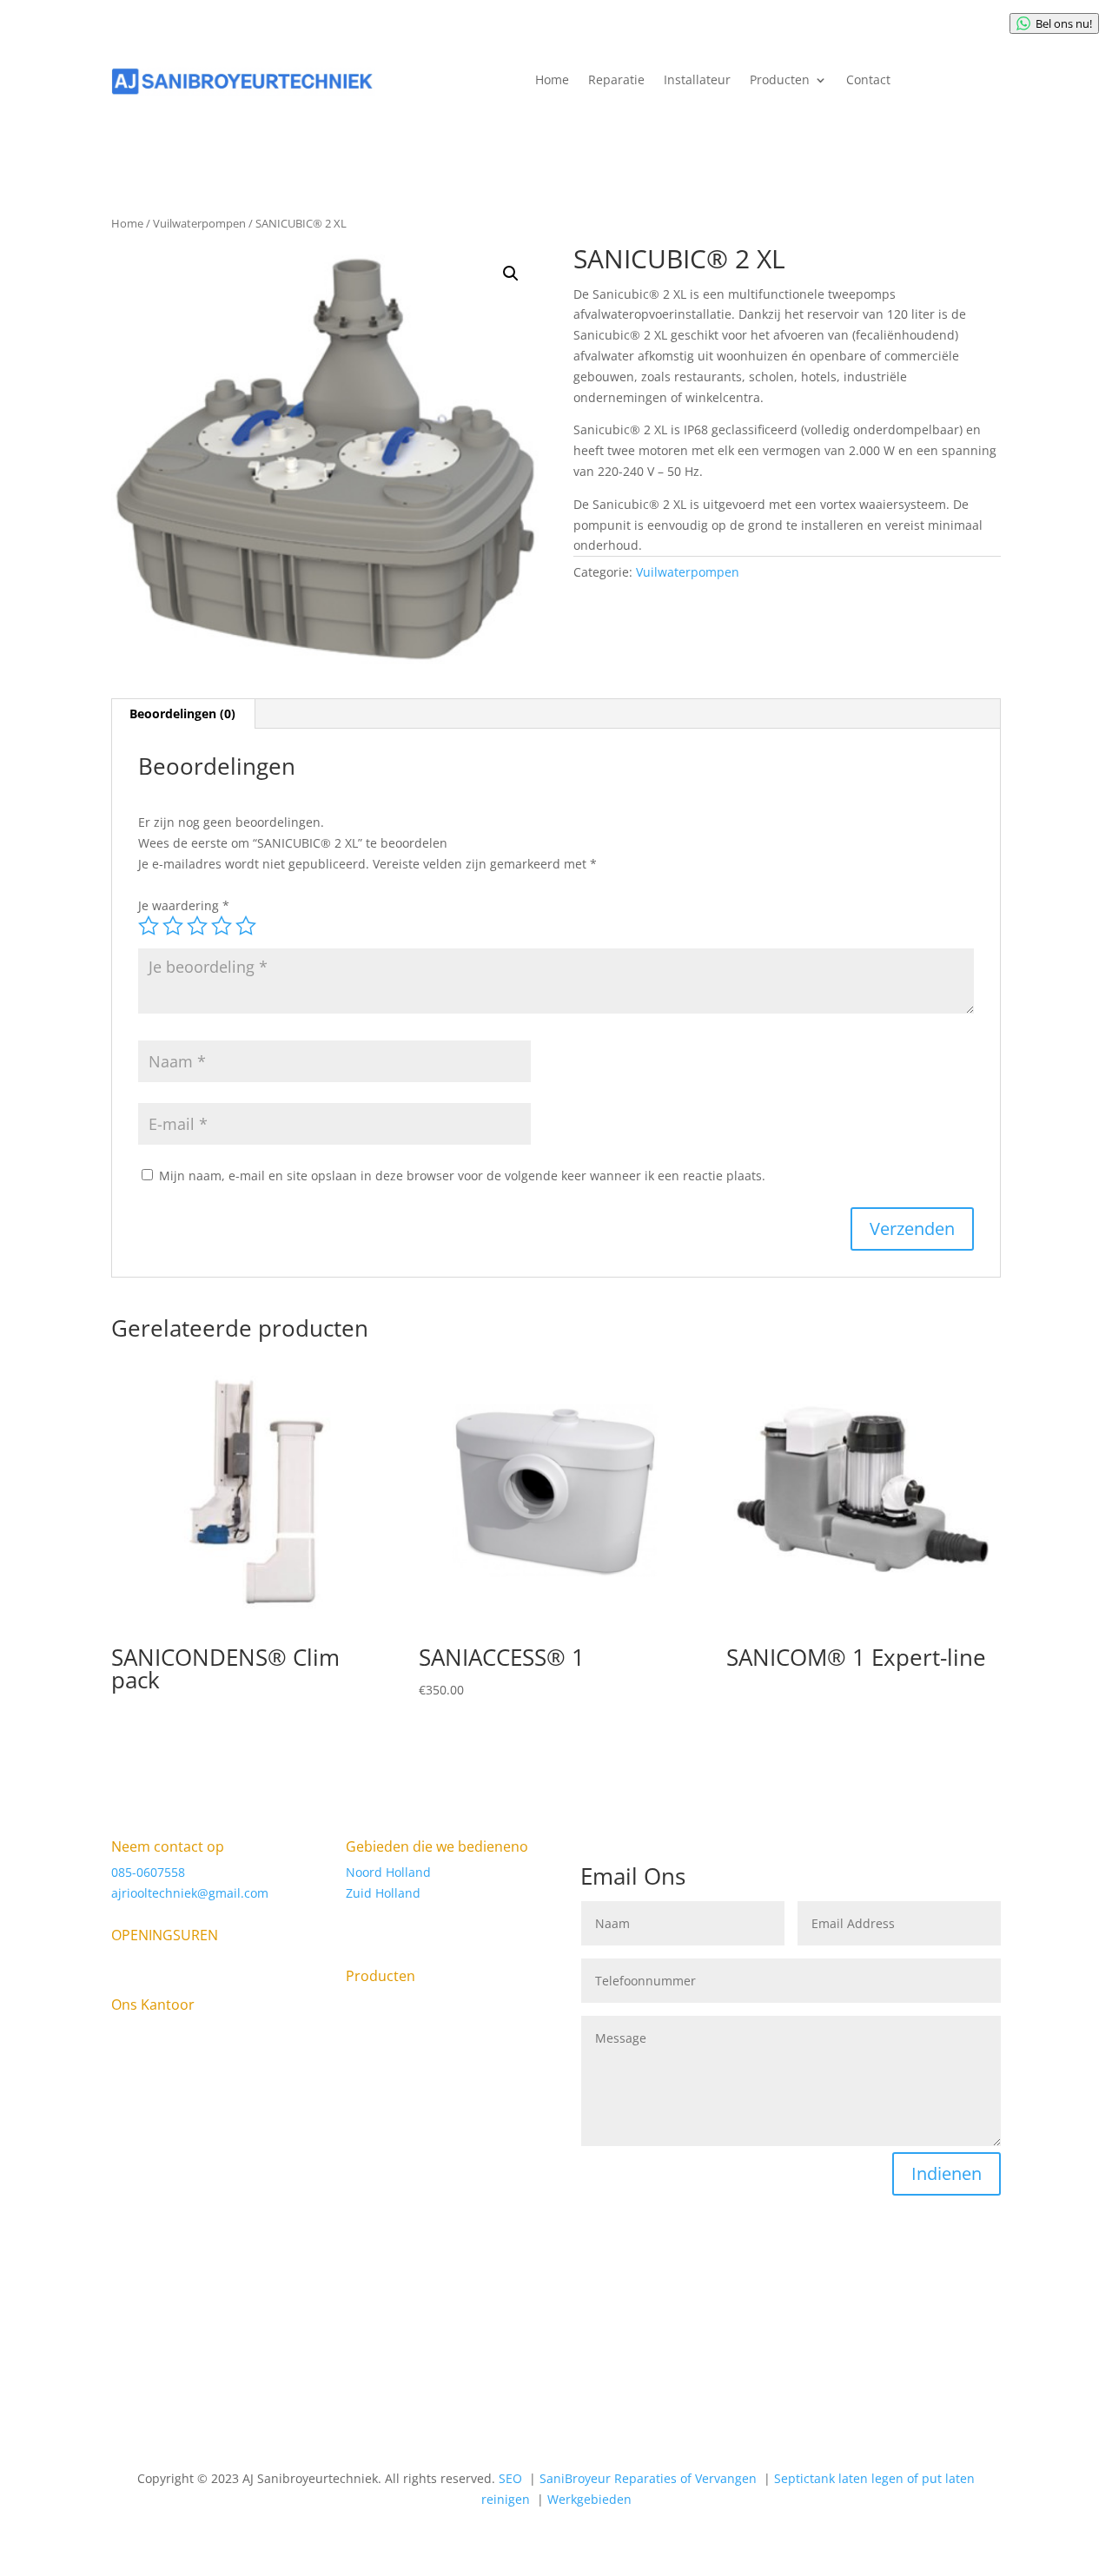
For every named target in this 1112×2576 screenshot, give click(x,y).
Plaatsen (371, 2030)
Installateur (697, 81)
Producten (780, 81)
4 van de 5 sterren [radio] (222, 926)
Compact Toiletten (399, 2120)
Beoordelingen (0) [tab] (182, 713)
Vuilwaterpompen (199, 223)
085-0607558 (148, 1872)
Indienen (947, 2173)
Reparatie (616, 81)
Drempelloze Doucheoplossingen (403, 2152)
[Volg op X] (321, 2312)
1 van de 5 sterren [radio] (149, 926)
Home (552, 81)
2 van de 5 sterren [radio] (173, 926)
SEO (512, 2478)
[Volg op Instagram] (356, 2312)
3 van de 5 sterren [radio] (197, 926)
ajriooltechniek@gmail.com (190, 1893)
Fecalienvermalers (399, 2184)
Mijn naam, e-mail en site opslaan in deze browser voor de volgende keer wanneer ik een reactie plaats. (462, 1176)
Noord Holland (388, 1872)
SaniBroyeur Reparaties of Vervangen (422, 2062)
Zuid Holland (383, 1893)
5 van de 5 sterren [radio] (246, 926)
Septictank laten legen (410, 2236)
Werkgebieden (589, 2499)
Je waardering (184, 905)
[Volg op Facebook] (287, 2312)
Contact (868, 81)
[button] (511, 274)
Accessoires (448, 2030)
